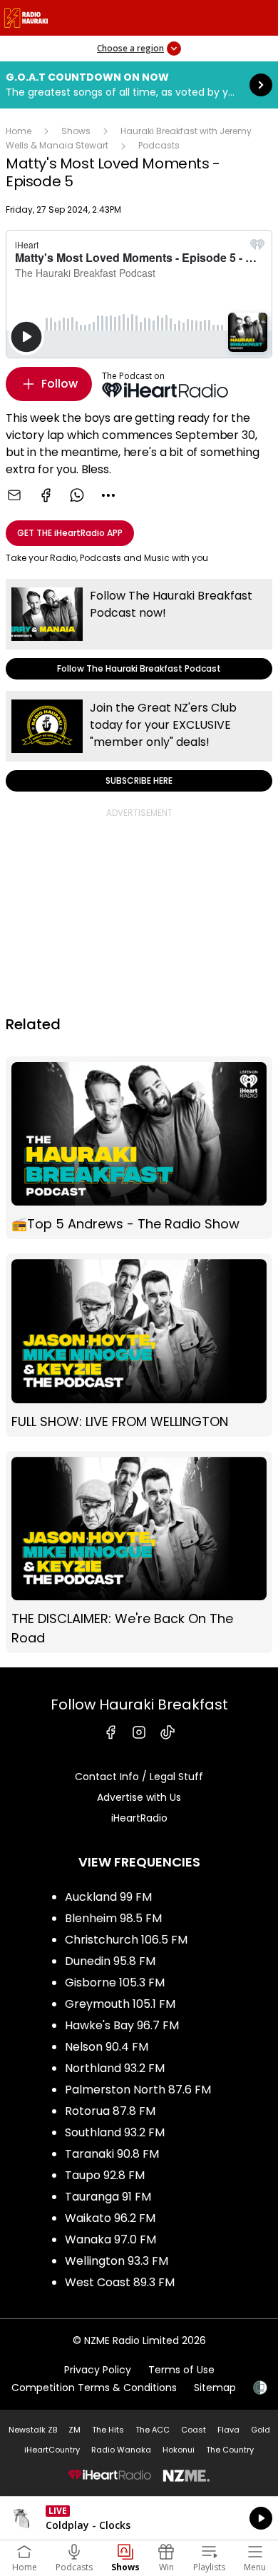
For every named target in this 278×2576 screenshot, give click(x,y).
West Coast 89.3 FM (120, 2282)
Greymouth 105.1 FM (120, 2004)
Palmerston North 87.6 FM (138, 2090)
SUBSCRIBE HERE (139, 741)
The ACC (153, 2430)
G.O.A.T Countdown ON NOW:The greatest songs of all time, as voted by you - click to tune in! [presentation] (139, 85)
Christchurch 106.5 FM (126, 1940)
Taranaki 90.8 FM (112, 2154)
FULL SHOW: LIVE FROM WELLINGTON (139, 1345)
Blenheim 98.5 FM (113, 1918)
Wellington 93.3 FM (117, 2261)
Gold (261, 2430)
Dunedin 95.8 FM (110, 1961)
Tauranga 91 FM (108, 2197)
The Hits (108, 2430)
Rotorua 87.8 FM (110, 2111)
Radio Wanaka (121, 2450)
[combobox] (108, 495)
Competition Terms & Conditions (94, 2388)
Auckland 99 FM (108, 1897)
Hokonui (179, 2450)
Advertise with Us (139, 1797)
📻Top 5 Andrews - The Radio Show (139, 1148)
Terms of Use (181, 2370)
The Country (230, 2450)
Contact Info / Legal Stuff (139, 1777)
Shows (76, 131)
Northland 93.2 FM (115, 2068)
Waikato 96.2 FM (110, 2218)
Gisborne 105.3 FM (115, 1982)
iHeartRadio (139, 1818)
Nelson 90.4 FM (107, 2047)
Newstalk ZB (33, 2430)
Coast (194, 2430)
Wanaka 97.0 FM (110, 2239)
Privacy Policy (98, 2370)
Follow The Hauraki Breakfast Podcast (139, 629)
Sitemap (215, 2388)
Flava (228, 2430)
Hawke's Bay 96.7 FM (122, 2025)
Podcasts (159, 145)
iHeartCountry (52, 2450)
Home (19, 131)
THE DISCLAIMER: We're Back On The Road (139, 1552)
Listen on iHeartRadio (139, 2518)
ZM (74, 2430)
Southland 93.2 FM (115, 2132)
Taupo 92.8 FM (105, 2175)
